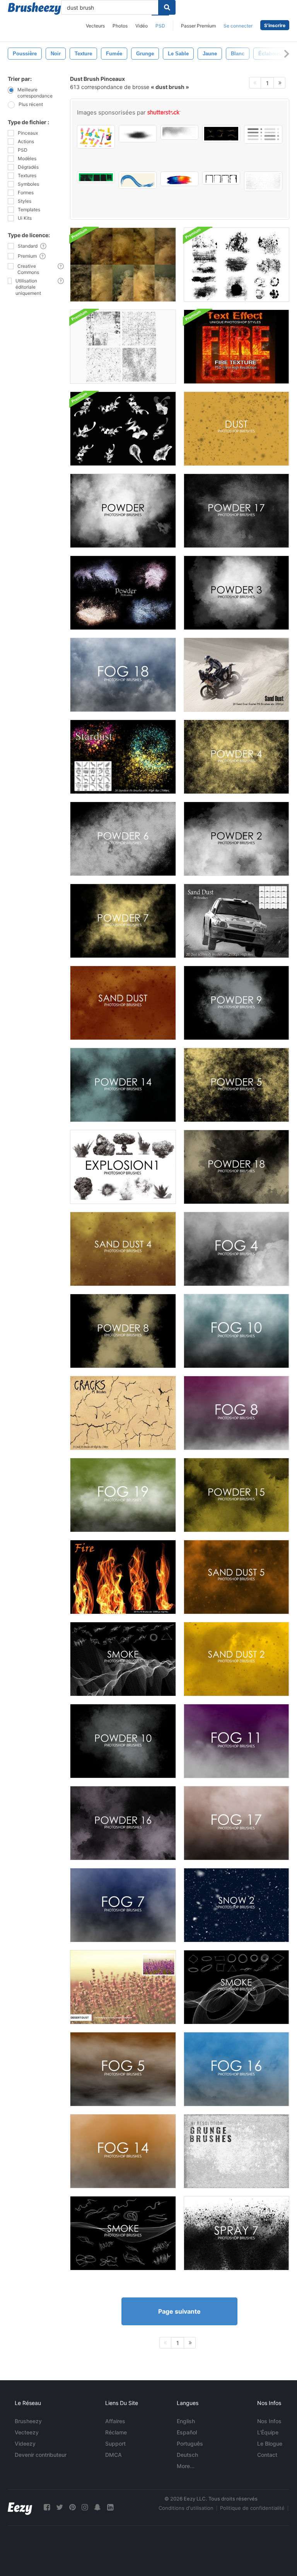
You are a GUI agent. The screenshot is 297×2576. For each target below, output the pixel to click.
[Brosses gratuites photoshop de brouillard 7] (123, 1905)
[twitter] (60, 2507)
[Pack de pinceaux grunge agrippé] (236, 265)
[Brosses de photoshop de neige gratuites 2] (236, 1905)
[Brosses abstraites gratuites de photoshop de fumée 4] (236, 1987)
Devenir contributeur (41, 2455)
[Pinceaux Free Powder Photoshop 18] (236, 1167)
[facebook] (47, 2507)
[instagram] (85, 2507)
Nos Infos (269, 2421)
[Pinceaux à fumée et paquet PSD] (123, 429)
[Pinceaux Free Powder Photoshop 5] (236, 1085)
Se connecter (238, 26)
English (186, 2421)
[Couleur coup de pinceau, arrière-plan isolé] (179, 179)
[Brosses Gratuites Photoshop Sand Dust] (123, 1003)
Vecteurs (95, 26)
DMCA (114, 2455)
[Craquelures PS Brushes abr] (123, 1413)
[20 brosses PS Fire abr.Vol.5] (123, 1577)
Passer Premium (198, 26)
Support (115, 2443)
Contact (267, 2455)
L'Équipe (268, 2432)
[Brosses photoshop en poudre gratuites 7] (123, 921)
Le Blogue (270, 2443)
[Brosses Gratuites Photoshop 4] (123, 1249)
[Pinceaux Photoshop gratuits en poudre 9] (236, 1003)
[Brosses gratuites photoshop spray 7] (236, 2233)
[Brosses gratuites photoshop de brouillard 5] (123, 2069)
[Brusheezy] (34, 9)
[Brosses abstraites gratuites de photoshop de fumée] (123, 2233)
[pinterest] (72, 2507)
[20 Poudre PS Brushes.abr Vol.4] (123, 593)
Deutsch (187, 2455)
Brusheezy (28, 2421)
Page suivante (179, 2311)
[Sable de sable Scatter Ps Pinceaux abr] (236, 921)
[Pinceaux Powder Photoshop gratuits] (123, 511)
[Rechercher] (167, 7)
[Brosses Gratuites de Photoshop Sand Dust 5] (236, 1577)
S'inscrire (275, 25)
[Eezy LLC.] (20, 2507)
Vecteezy (27, 2432)
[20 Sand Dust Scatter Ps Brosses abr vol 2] (236, 675)
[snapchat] (97, 2507)
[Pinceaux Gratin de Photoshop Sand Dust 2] (236, 1659)
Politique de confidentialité (252, 2508)
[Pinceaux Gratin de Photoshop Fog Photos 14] (123, 2151)
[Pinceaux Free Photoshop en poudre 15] (236, 1495)
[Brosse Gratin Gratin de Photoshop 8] (236, 1413)
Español (187, 2432)
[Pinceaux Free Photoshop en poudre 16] (123, 1823)
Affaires (115, 2421)
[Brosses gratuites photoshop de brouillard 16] (236, 2069)
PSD (160, 26)
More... (186, 2466)
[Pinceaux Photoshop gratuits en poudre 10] (123, 1741)
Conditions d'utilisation (186, 2508)
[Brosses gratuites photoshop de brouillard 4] (236, 1249)
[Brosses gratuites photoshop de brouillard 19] (123, 1495)
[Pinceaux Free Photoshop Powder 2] (236, 839)
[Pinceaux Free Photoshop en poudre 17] (236, 511)
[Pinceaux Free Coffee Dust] (236, 429)
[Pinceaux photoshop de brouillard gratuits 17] (236, 1823)
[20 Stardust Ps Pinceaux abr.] (123, 757)
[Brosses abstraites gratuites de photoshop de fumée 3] (123, 1659)
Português (190, 2443)
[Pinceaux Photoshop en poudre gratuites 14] (123, 1085)
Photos (120, 26)
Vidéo (142, 26)
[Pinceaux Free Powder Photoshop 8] (123, 1331)
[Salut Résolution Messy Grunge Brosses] (236, 2151)
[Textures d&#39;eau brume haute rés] (123, 265)
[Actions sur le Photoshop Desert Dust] (123, 1987)
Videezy (25, 2443)
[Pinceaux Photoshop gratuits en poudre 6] (123, 839)
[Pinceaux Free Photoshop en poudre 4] (236, 757)
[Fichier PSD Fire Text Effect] (236, 347)
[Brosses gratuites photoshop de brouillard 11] (236, 1741)
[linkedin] (110, 2507)
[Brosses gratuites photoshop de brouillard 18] (123, 675)
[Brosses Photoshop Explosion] (123, 1167)
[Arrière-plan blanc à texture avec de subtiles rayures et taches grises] (263, 181)
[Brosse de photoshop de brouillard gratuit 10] (236, 1331)
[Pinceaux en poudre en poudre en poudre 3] (236, 593)
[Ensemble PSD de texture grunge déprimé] (123, 347)
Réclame (116, 2432)
